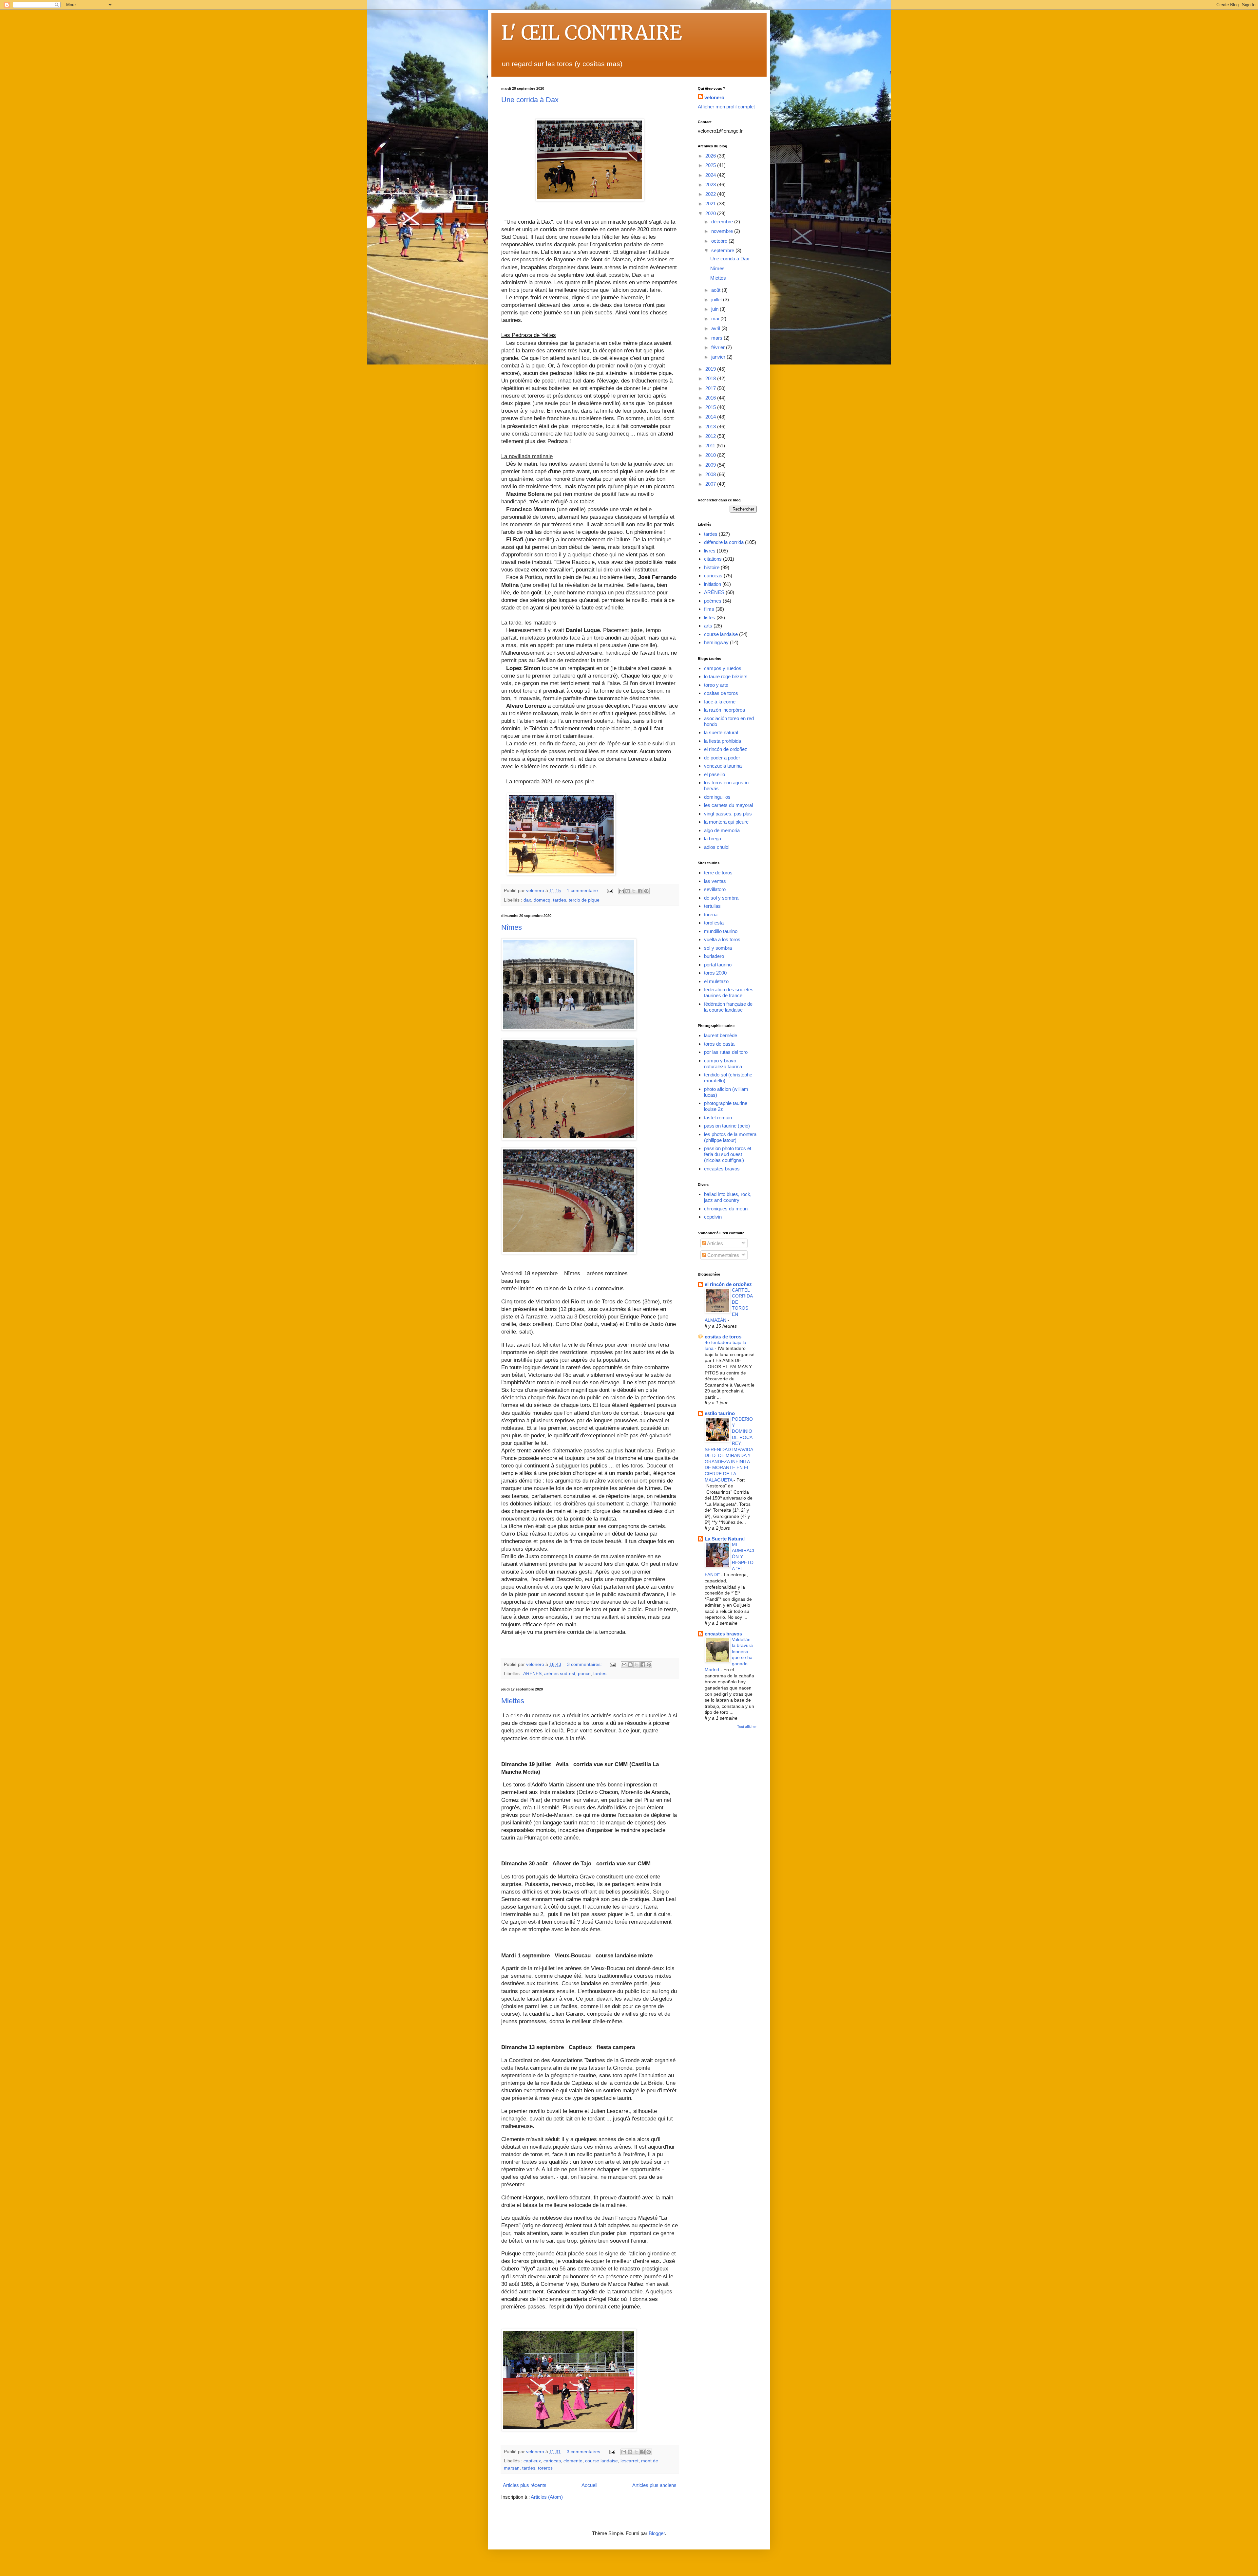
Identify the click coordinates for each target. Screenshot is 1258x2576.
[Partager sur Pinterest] (646, 891)
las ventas (715, 881)
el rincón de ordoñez (726, 749)
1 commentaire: (584, 891)
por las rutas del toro (726, 1052)
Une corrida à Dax (530, 100)
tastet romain (718, 1118)
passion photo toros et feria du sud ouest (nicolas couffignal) (728, 1154)
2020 (711, 213)
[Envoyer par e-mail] (621, 891)
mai (716, 318)
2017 (711, 388)
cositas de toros (721, 693)
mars (717, 338)
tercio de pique (584, 900)
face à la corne (720, 702)
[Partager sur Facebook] (640, 891)
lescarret (629, 2461)
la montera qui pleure (726, 822)
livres (710, 551)
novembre (723, 231)
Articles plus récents (525, 2485)
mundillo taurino (721, 931)
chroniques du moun (726, 1209)
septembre (723, 250)
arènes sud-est (560, 1674)
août (716, 290)
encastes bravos (722, 1169)
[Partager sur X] (634, 891)
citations (713, 559)
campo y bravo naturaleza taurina (723, 1064)
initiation (713, 584)
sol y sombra (718, 948)
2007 (711, 484)
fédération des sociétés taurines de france (729, 992)
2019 (711, 369)
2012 (711, 436)
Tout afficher (747, 1727)
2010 (711, 455)
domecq (542, 900)
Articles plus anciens (654, 2485)
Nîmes (512, 927)
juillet (717, 299)
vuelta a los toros (722, 939)
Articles (715, 1243)
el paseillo (715, 774)
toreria (711, 915)
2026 (711, 156)
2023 (711, 185)
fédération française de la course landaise (728, 1007)
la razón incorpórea (724, 710)
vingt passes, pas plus (728, 814)
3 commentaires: (585, 1664)
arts (708, 626)
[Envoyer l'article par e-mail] (610, 891)
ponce (584, 1674)
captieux (532, 2461)
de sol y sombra (721, 898)
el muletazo (716, 981)
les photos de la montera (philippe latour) (730, 1137)
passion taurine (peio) (727, 1126)
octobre (720, 241)
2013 (711, 427)
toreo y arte (716, 685)
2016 (711, 398)
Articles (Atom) (547, 2497)
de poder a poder (722, 758)
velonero (714, 97)
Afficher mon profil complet (726, 107)
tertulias (712, 906)
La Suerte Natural (725, 1539)
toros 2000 (715, 973)
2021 (711, 204)
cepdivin (713, 1217)
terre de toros (718, 873)
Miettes (513, 1701)
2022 (711, 194)
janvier (719, 357)
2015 (711, 407)
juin (715, 309)
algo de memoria (722, 830)
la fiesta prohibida (723, 741)
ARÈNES (532, 1674)
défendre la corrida (724, 542)
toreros (545, 2468)
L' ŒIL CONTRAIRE (592, 33)
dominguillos (717, 797)
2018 (711, 378)
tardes (560, 900)
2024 (711, 175)
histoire (712, 567)
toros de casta (719, 1044)
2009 (711, 465)
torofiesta (714, 923)
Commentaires (723, 1255)
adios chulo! (717, 847)
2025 (711, 165)
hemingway (716, 642)
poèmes (713, 601)
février (719, 347)
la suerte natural (721, 732)
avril (716, 328)
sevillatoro (715, 889)
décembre (723, 222)
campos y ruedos (723, 668)
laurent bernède (721, 1035)
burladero (714, 956)
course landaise (601, 2461)
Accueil (589, 2485)
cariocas (552, 2461)
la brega (713, 839)
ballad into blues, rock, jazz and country (728, 1197)
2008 (711, 474)
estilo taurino (720, 1413)
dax (527, 900)
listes (710, 617)
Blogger (657, 2533)
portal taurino (718, 965)
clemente (573, 2461)
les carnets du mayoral (728, 805)
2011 (711, 446)
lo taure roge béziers (726, 676)
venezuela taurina (723, 766)
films (709, 609)
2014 (711, 417)
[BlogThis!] (628, 891)
